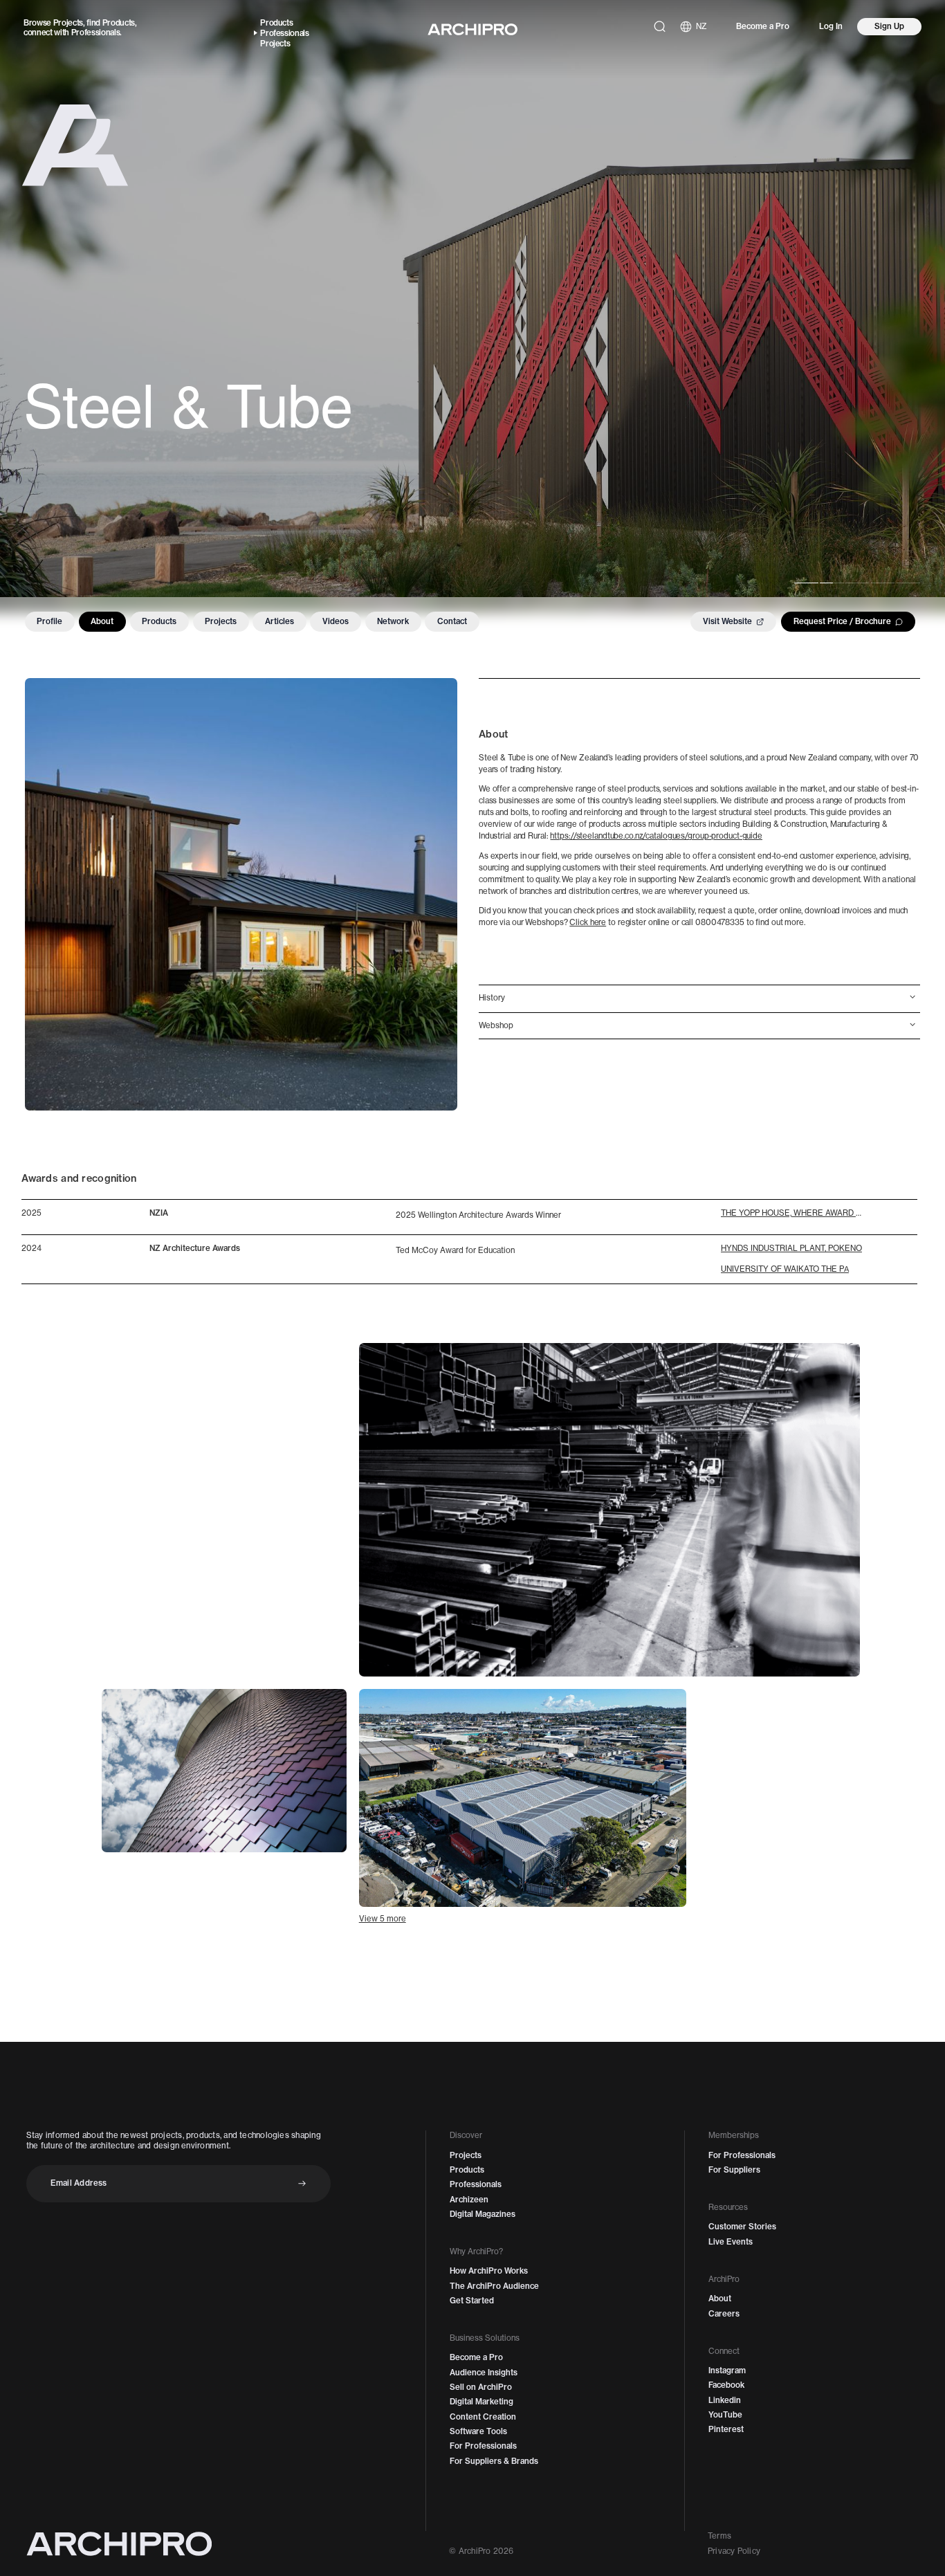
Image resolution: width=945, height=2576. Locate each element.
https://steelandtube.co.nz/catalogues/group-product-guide (656, 836)
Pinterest (726, 2429)
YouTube (725, 2415)
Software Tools (478, 2431)
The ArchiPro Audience (494, 2286)
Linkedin (725, 2400)
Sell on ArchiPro (481, 2387)
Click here (588, 922)
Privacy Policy (734, 2551)
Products (119, 23)
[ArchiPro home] (472, 29)
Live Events (731, 2242)
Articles (279, 621)
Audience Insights (484, 2373)
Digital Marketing (481, 2402)
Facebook (726, 2385)
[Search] (660, 27)
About (102, 621)
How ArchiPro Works (489, 2271)
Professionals (96, 33)
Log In (831, 26)
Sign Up (889, 26)
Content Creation (483, 2417)
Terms (719, 2536)
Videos (336, 621)
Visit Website (727, 621)
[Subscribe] (302, 2183)
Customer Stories (742, 2227)
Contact (452, 621)
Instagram (727, 2371)
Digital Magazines (483, 2214)
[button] (700, 998)
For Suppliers (734, 2170)
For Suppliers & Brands (494, 2461)
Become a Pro (763, 26)
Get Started (472, 2301)
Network (393, 621)
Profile (49, 621)
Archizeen (469, 2200)
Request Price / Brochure (842, 621)
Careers (724, 2314)
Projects (68, 23)
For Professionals (483, 2446)
